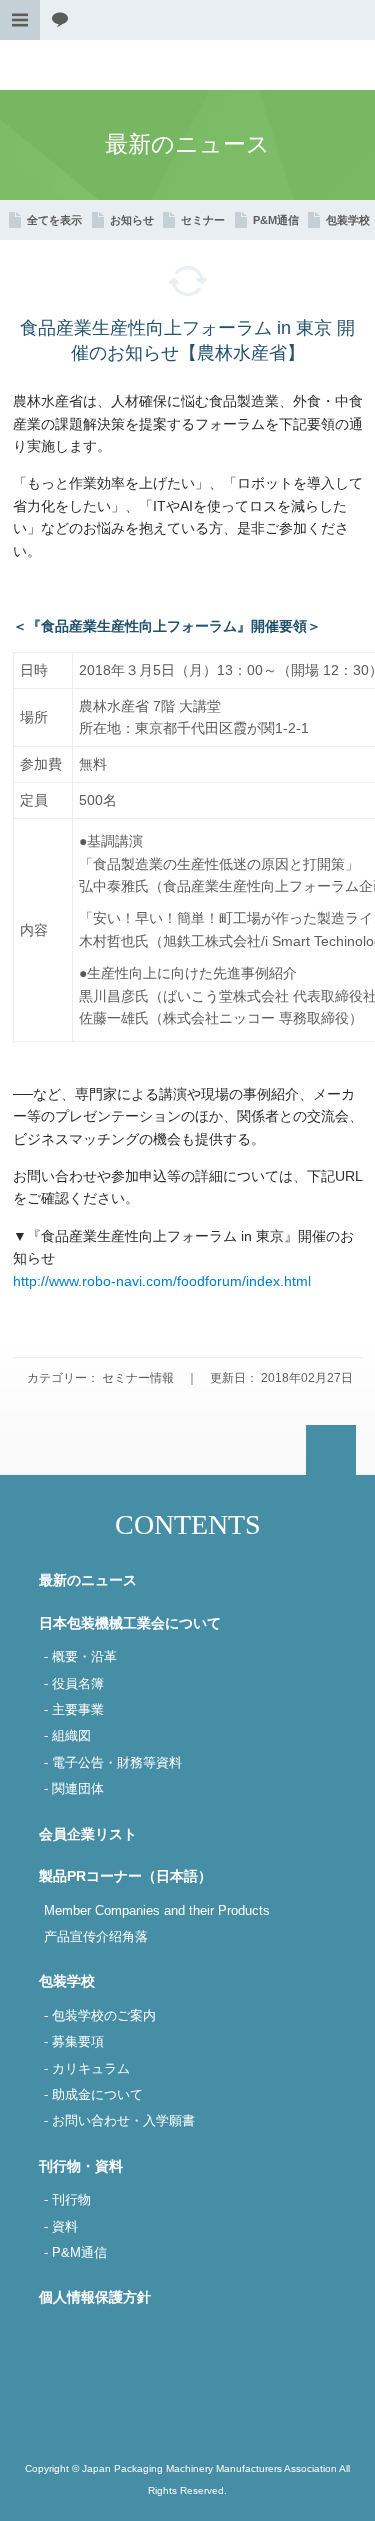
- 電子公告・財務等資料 (113, 1763)
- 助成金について (93, 2095)
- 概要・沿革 (80, 1657)
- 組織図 (67, 1736)
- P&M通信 (75, 2253)
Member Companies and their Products (157, 1911)
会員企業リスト (88, 1834)
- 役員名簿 (74, 1684)
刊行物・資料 (81, 2166)
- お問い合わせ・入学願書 (119, 2121)
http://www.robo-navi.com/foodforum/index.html (162, 1281)
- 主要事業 (74, 1710)
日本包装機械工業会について (130, 1623)
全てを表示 (54, 220)
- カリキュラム (87, 2069)
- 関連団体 (74, 1789)
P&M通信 (276, 220)
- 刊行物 (67, 2200)
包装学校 (348, 220)
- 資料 (61, 2227)
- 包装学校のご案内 (100, 2016)
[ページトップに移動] (331, 1450)
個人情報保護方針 (95, 2297)
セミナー (203, 220)
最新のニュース (88, 1580)
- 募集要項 (74, 2042)
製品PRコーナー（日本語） (125, 1876)
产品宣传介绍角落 (96, 1937)
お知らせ (132, 220)
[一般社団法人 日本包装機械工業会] (187, 65)
